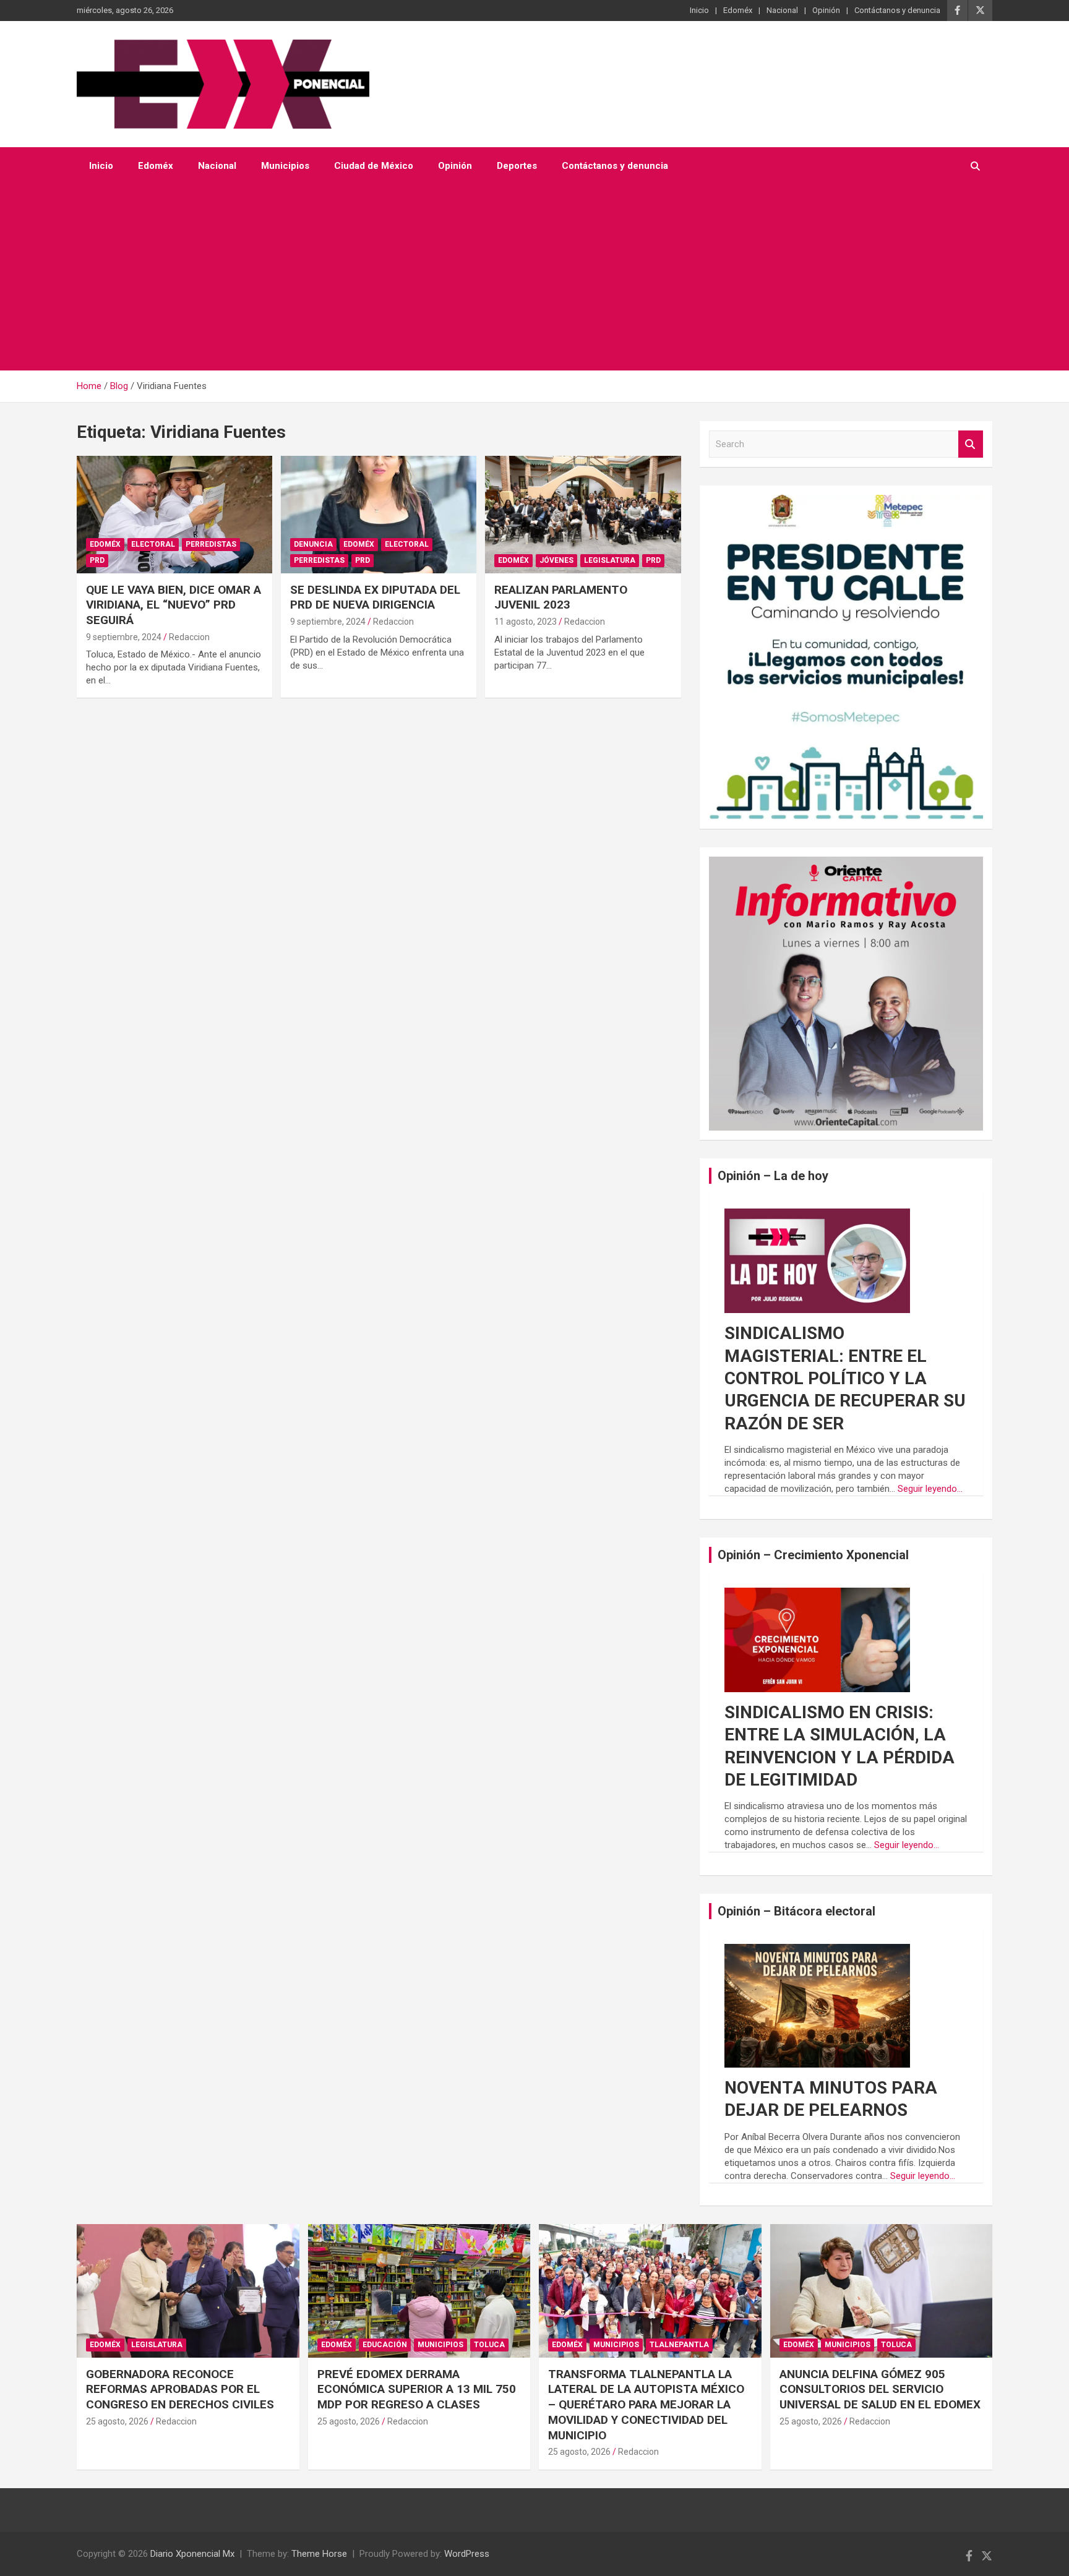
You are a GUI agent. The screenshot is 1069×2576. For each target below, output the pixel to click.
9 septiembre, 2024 (124, 637)
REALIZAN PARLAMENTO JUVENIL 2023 (561, 597)
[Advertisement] (534, 278)
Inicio (699, 10)
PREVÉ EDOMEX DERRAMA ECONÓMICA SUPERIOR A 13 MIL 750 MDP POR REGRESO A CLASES (417, 2389)
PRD (97, 560)
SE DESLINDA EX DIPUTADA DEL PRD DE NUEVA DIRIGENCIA (375, 597)
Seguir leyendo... (930, 1489)
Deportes (517, 166)
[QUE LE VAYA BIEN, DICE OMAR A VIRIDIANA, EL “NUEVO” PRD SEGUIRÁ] (174, 515)
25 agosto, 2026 (117, 2421)
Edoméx (738, 10)
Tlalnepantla (679, 2345)
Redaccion (189, 637)
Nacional (782, 10)
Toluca (489, 2345)
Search (971, 444)
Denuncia (313, 544)
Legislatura (610, 560)
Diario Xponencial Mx (192, 2554)
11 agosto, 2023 (526, 622)
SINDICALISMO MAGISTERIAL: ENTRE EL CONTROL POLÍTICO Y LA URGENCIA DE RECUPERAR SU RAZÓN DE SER (845, 1378)
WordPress (467, 2554)
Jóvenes (556, 560)
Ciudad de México (374, 166)
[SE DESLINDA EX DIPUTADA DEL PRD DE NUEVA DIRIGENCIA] (379, 515)
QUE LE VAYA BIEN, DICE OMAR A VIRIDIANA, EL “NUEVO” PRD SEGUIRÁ (174, 605)
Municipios (285, 166)
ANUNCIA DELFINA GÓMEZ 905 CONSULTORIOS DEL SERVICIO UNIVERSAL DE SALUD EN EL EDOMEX (880, 2389)
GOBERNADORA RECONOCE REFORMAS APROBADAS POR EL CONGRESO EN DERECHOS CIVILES (180, 2389)
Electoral (153, 544)
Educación (385, 2345)
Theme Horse (319, 2554)
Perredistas (211, 544)
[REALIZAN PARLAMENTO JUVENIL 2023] (583, 515)
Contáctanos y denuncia (897, 10)
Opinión (826, 10)
